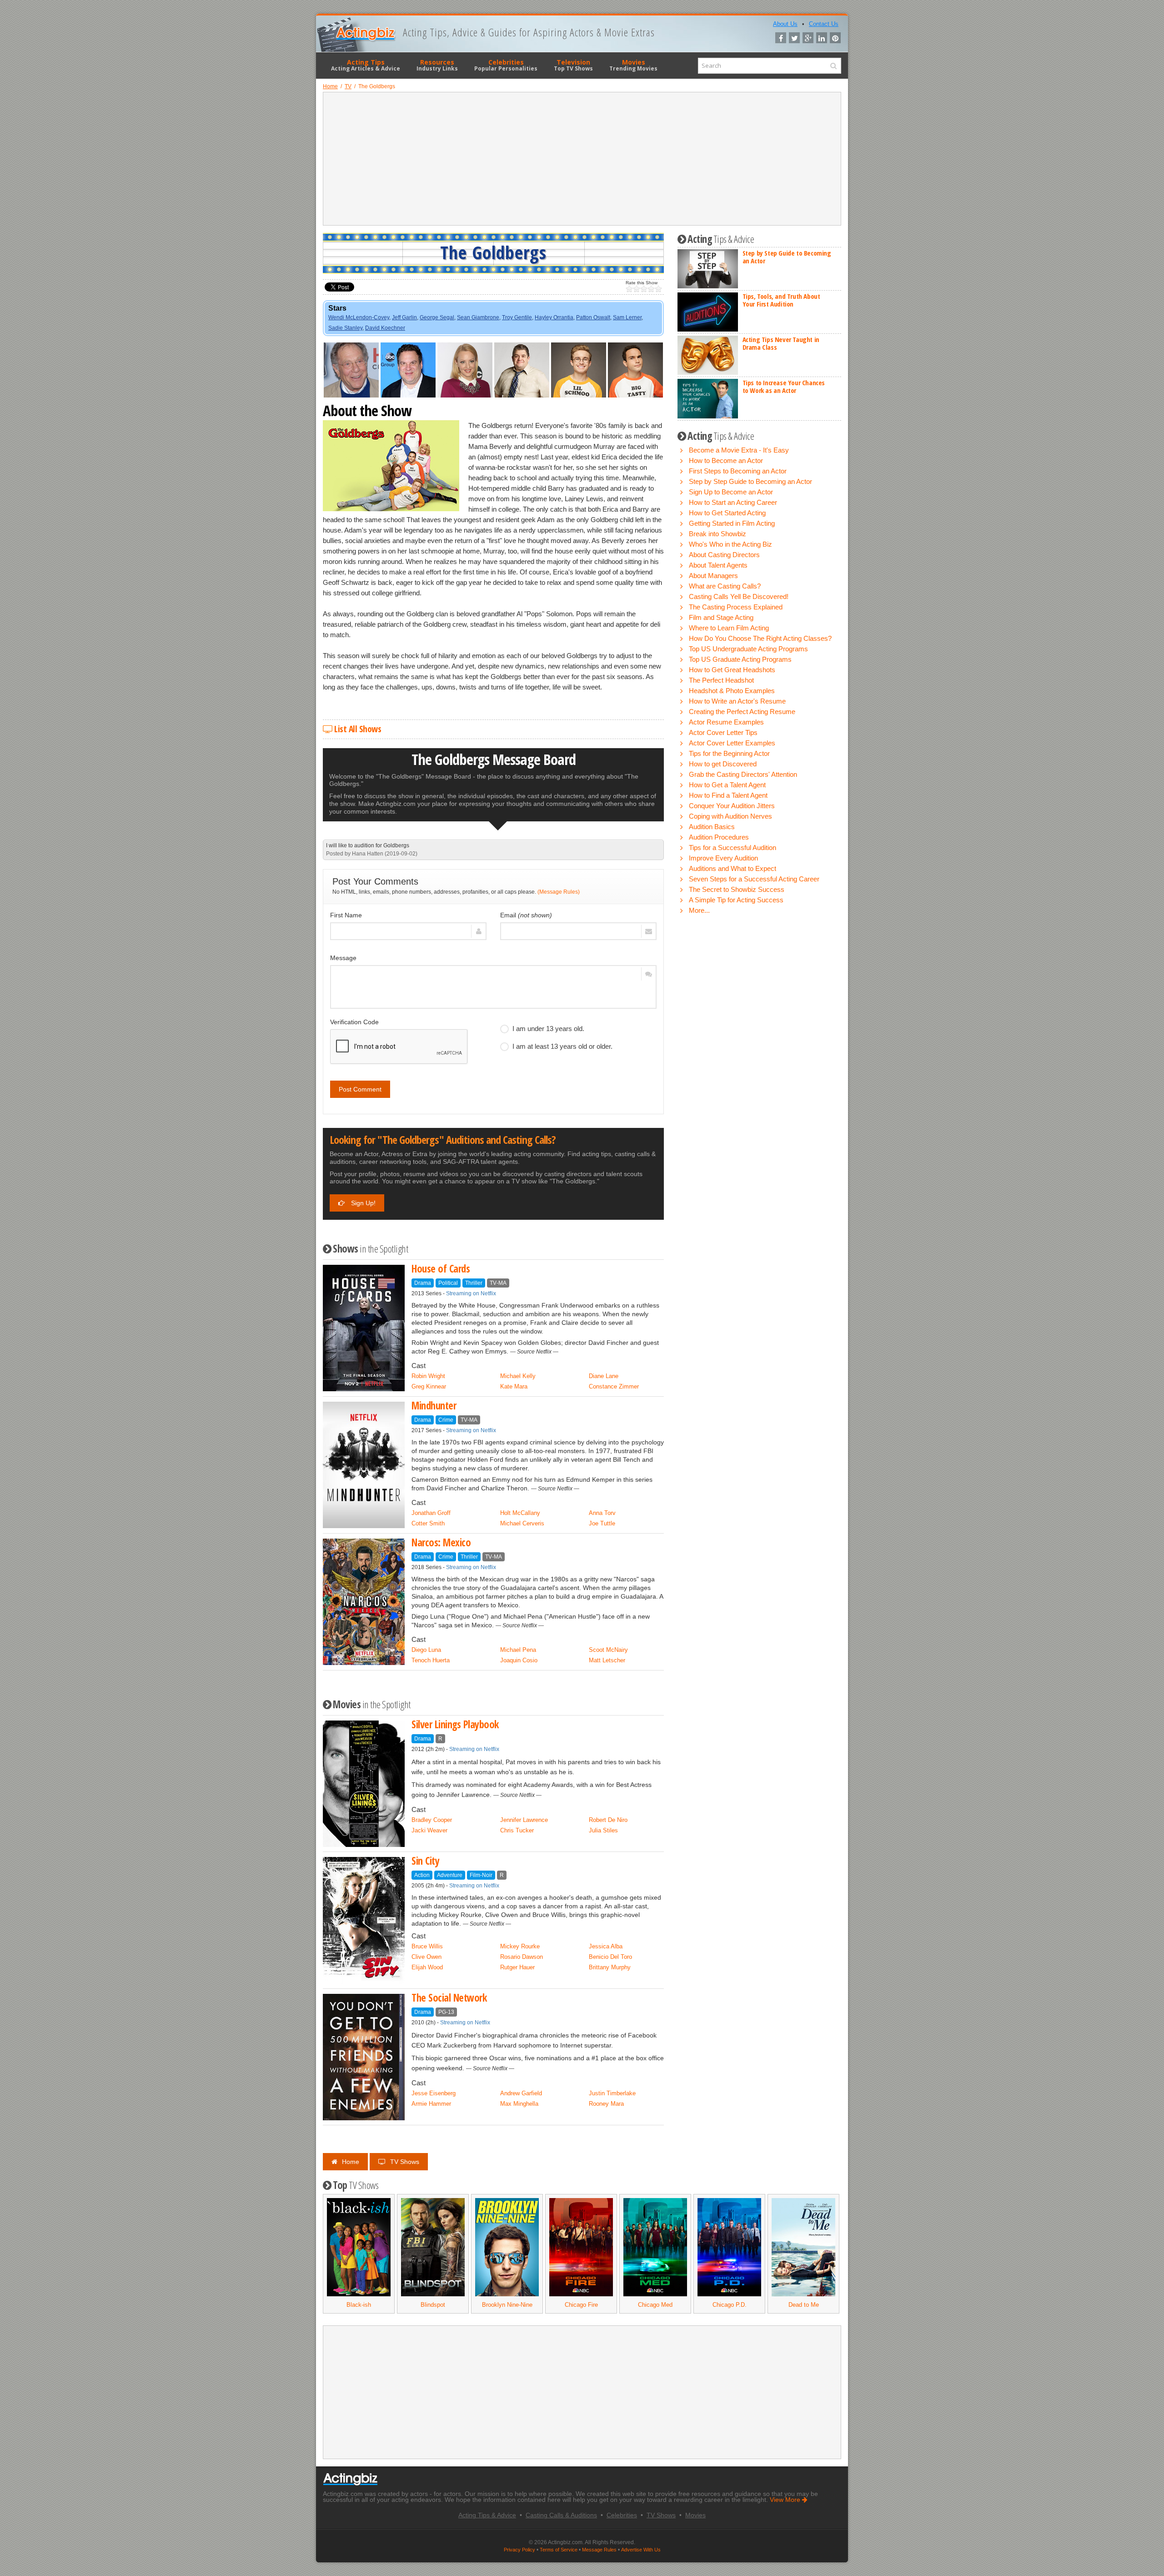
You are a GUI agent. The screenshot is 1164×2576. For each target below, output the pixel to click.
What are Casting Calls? (725, 586)
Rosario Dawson (522, 1957)
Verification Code (354, 1022)
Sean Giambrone (478, 317)
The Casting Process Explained (736, 607)
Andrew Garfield (521, 2093)
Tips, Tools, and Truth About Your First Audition (781, 300)
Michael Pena (518, 1650)
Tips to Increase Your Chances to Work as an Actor (784, 386)
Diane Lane (604, 1376)
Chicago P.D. (730, 2305)
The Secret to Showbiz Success (737, 889)
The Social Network (449, 1998)
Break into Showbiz (717, 534)
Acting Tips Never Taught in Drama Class (781, 343)
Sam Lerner (627, 317)
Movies (633, 65)
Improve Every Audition (723, 858)
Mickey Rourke (520, 1946)
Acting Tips (366, 65)
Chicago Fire (581, 2305)
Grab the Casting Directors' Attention (743, 774)
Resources (437, 65)
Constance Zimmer (614, 1386)
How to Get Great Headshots (732, 670)
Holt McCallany (520, 1513)
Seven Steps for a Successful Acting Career (754, 879)
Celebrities (506, 65)
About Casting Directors (724, 555)
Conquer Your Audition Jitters (732, 806)
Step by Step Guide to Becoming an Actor (787, 257)
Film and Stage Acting (721, 617)
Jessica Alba (606, 1946)
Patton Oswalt (593, 317)
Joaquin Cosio (519, 1660)
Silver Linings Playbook (455, 1724)
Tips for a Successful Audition (733, 848)
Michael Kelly (518, 1376)
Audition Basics (712, 827)
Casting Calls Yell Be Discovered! (739, 596)
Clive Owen (426, 1957)
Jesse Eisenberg (434, 2093)
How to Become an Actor (726, 460)
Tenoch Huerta (431, 1660)
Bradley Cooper (432, 1820)
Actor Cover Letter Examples (732, 743)
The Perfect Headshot (721, 680)
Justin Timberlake (612, 2093)
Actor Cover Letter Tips (723, 732)
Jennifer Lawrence (524, 1820)
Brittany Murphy (610, 1967)
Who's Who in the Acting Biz (730, 544)
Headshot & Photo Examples (732, 691)
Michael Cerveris (522, 1523)
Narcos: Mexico (441, 1542)
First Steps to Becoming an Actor (738, 471)
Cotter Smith (428, 1523)
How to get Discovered (723, 764)
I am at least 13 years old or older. (562, 1046)
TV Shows (405, 2162)
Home (351, 2162)
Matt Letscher (607, 1660)
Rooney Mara (606, 2104)
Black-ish (359, 2305)
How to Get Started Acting (727, 513)
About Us (785, 24)
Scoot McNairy (608, 1650)
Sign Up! (362, 1203)
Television (573, 65)
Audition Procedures (719, 837)
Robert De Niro (608, 1820)
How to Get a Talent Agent (727, 785)
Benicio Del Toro (610, 1957)
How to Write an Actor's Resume (737, 701)
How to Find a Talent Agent (728, 795)
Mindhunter (434, 1406)
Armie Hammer (431, 2104)
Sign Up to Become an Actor (731, 492)
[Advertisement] (582, 159)
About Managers (713, 576)
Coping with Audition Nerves (730, 816)
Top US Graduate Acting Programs (740, 659)
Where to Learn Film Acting (729, 628)
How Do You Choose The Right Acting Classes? (760, 638)
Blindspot (433, 2305)
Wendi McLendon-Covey (359, 317)
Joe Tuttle (602, 1523)
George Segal (437, 317)
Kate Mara (514, 1386)
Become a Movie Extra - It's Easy (739, 450)
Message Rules (599, 2550)
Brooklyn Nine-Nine (507, 2305)
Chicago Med (655, 2305)
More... (699, 910)
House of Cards (441, 1269)
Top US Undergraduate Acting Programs (748, 649)
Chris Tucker (517, 1830)
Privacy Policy (519, 2550)
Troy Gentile (517, 317)
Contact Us (824, 24)
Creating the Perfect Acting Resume (742, 712)
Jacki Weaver (429, 1830)
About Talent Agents (718, 565)
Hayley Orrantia (554, 317)
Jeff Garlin (404, 317)
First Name (346, 915)
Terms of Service (559, 2550)
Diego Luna (426, 1650)
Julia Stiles (603, 1830)
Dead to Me (804, 2305)
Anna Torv (602, 1513)
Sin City (425, 1861)
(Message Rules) (559, 892)
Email (526, 915)
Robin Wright (428, 1376)
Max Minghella (519, 2104)
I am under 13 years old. (548, 1029)
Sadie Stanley (345, 328)
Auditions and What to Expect (733, 868)
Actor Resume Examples (726, 722)
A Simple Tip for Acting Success (736, 900)
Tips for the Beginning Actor (729, 753)
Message (343, 958)
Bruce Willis (427, 1946)
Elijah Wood (427, 1967)
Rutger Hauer (517, 1967)
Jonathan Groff (431, 1513)
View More (786, 2500)
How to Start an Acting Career (733, 502)
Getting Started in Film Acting (732, 523)
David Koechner (385, 328)
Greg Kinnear (429, 1386)
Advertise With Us (641, 2550)
